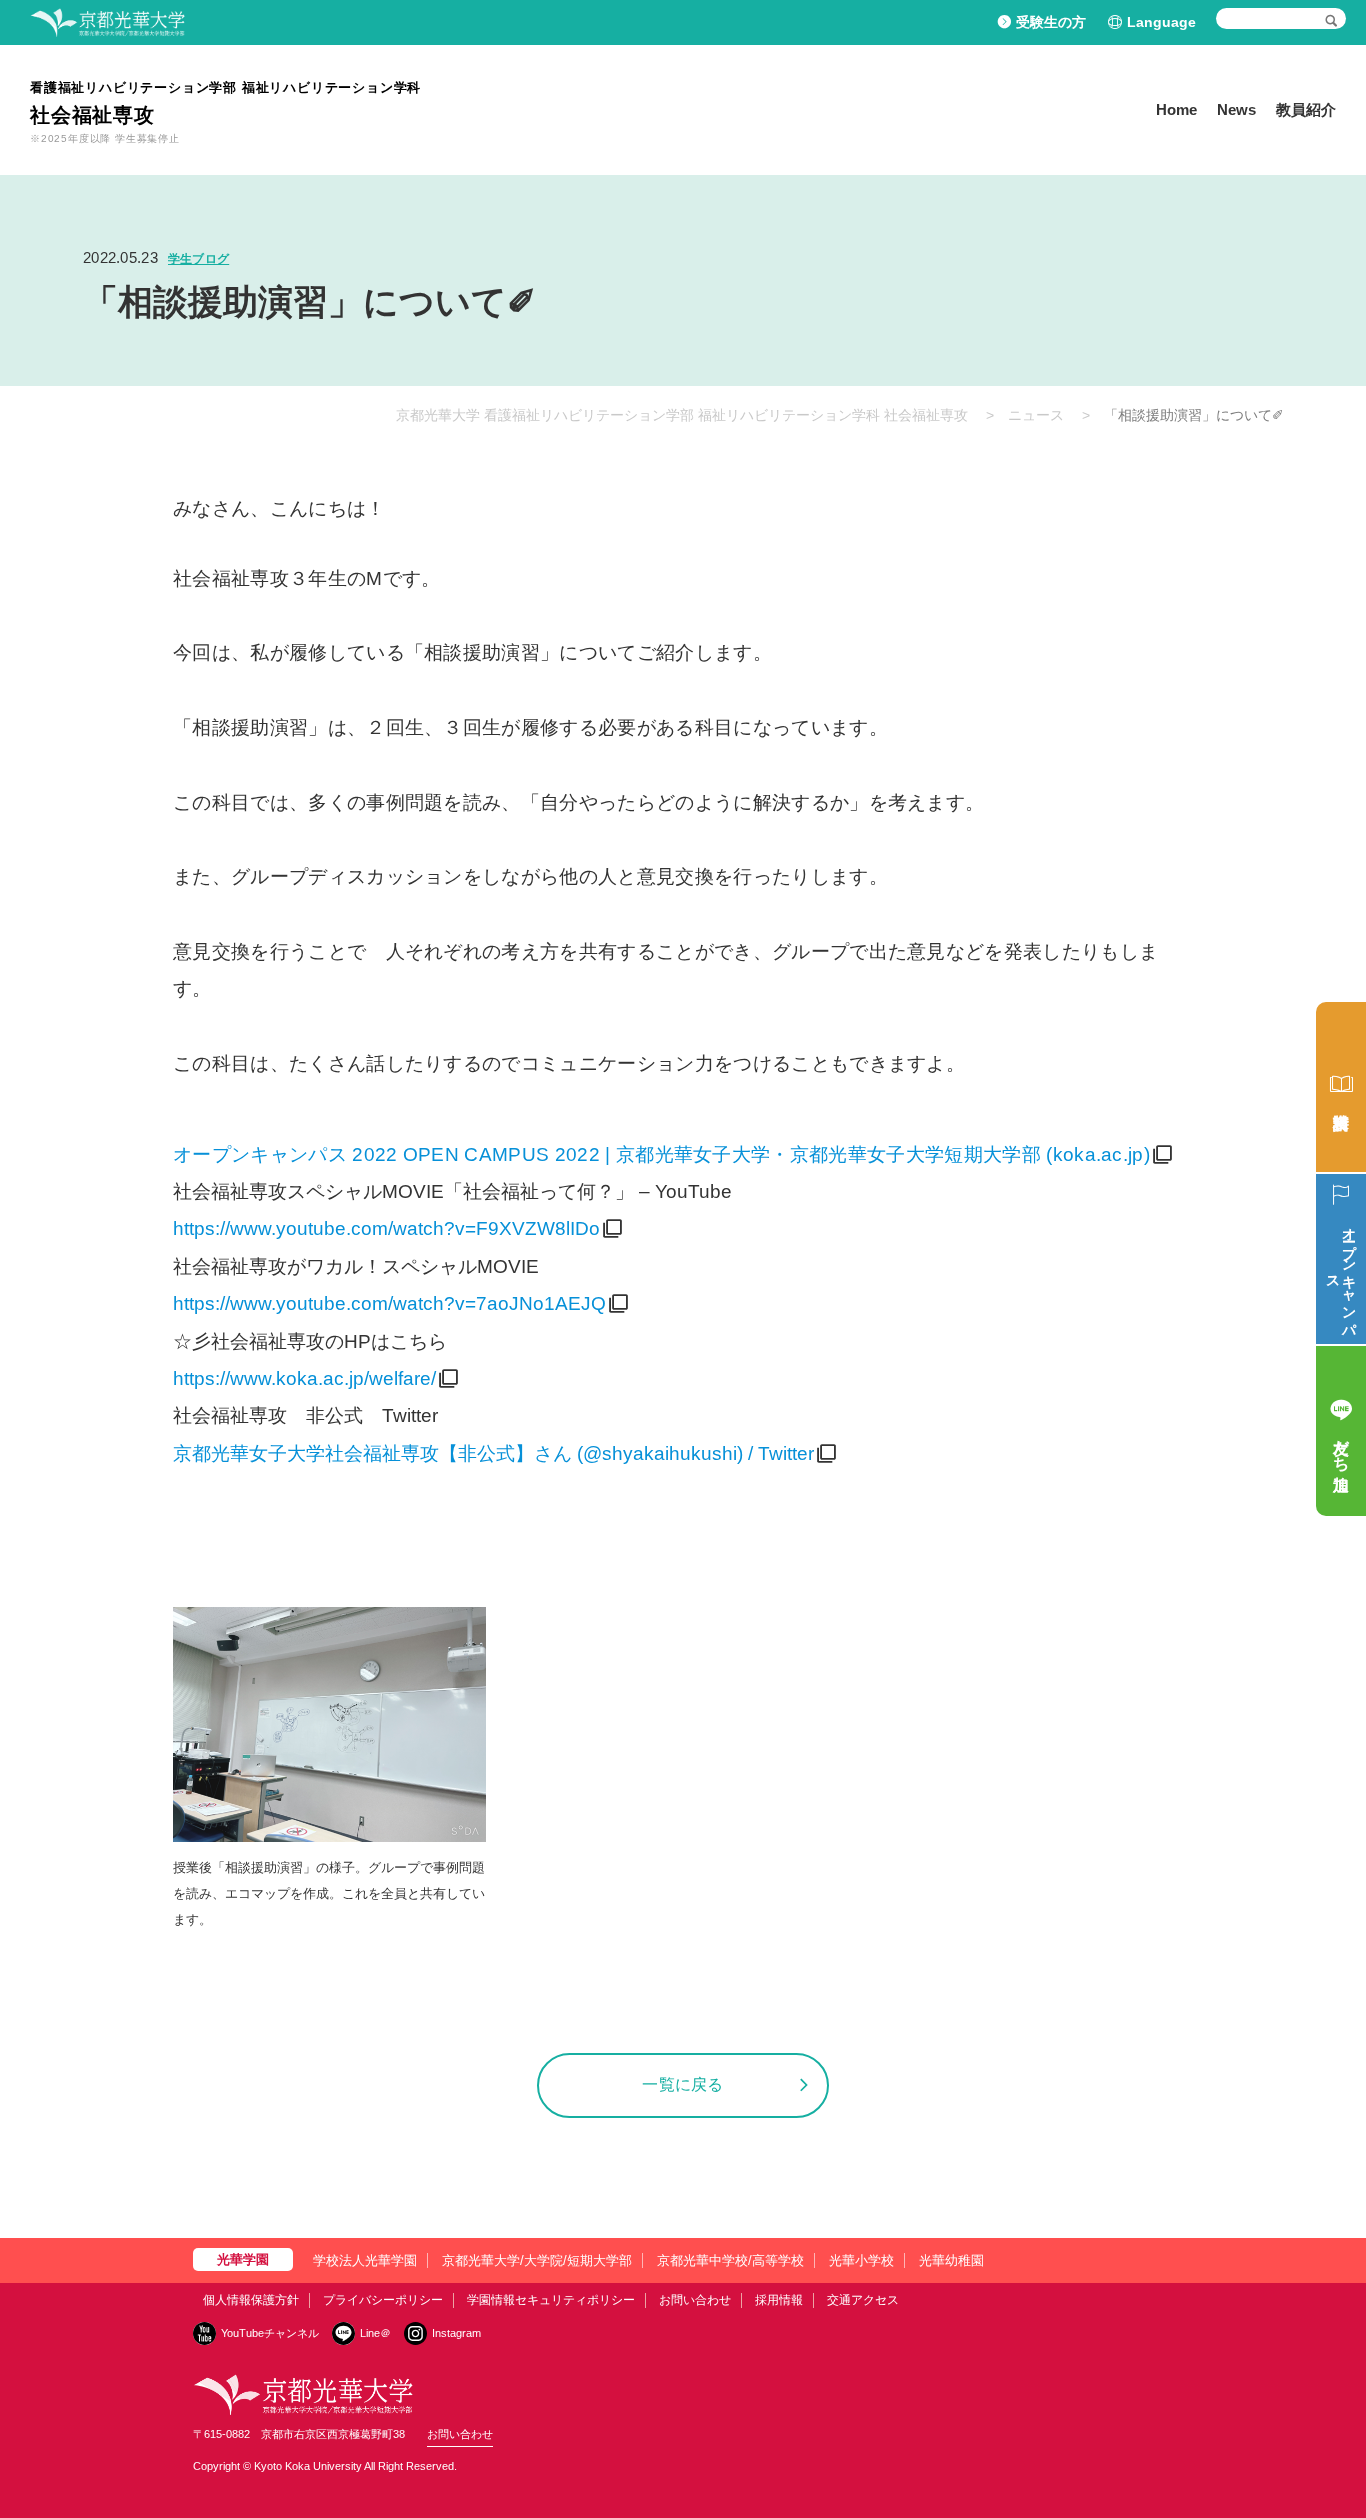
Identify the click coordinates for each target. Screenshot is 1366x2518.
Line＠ (375, 2333)
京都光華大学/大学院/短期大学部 (537, 2260)
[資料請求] (1341, 1087)
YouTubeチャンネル (270, 2333)
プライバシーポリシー (383, 2300)
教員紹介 (1306, 109)
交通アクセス (863, 2300)
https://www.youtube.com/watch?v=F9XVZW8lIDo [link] (386, 1228)
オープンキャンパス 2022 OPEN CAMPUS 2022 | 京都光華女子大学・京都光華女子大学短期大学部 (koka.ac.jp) (661, 1154)
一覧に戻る (683, 2084)
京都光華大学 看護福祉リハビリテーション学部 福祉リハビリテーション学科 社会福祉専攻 (682, 415)
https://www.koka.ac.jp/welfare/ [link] (304, 1378)
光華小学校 (861, 2260)
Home (1176, 109)
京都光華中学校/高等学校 (730, 2260)
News (1236, 109)
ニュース (1036, 415)
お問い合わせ (695, 2300)
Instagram (456, 2333)
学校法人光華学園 (365, 2260)
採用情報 (779, 2300)
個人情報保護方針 (251, 2300)
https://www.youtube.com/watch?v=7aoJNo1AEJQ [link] (389, 1303)
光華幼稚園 (951, 2260)
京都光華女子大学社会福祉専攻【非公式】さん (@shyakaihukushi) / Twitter (493, 1453)
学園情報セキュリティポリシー (551, 2300)
